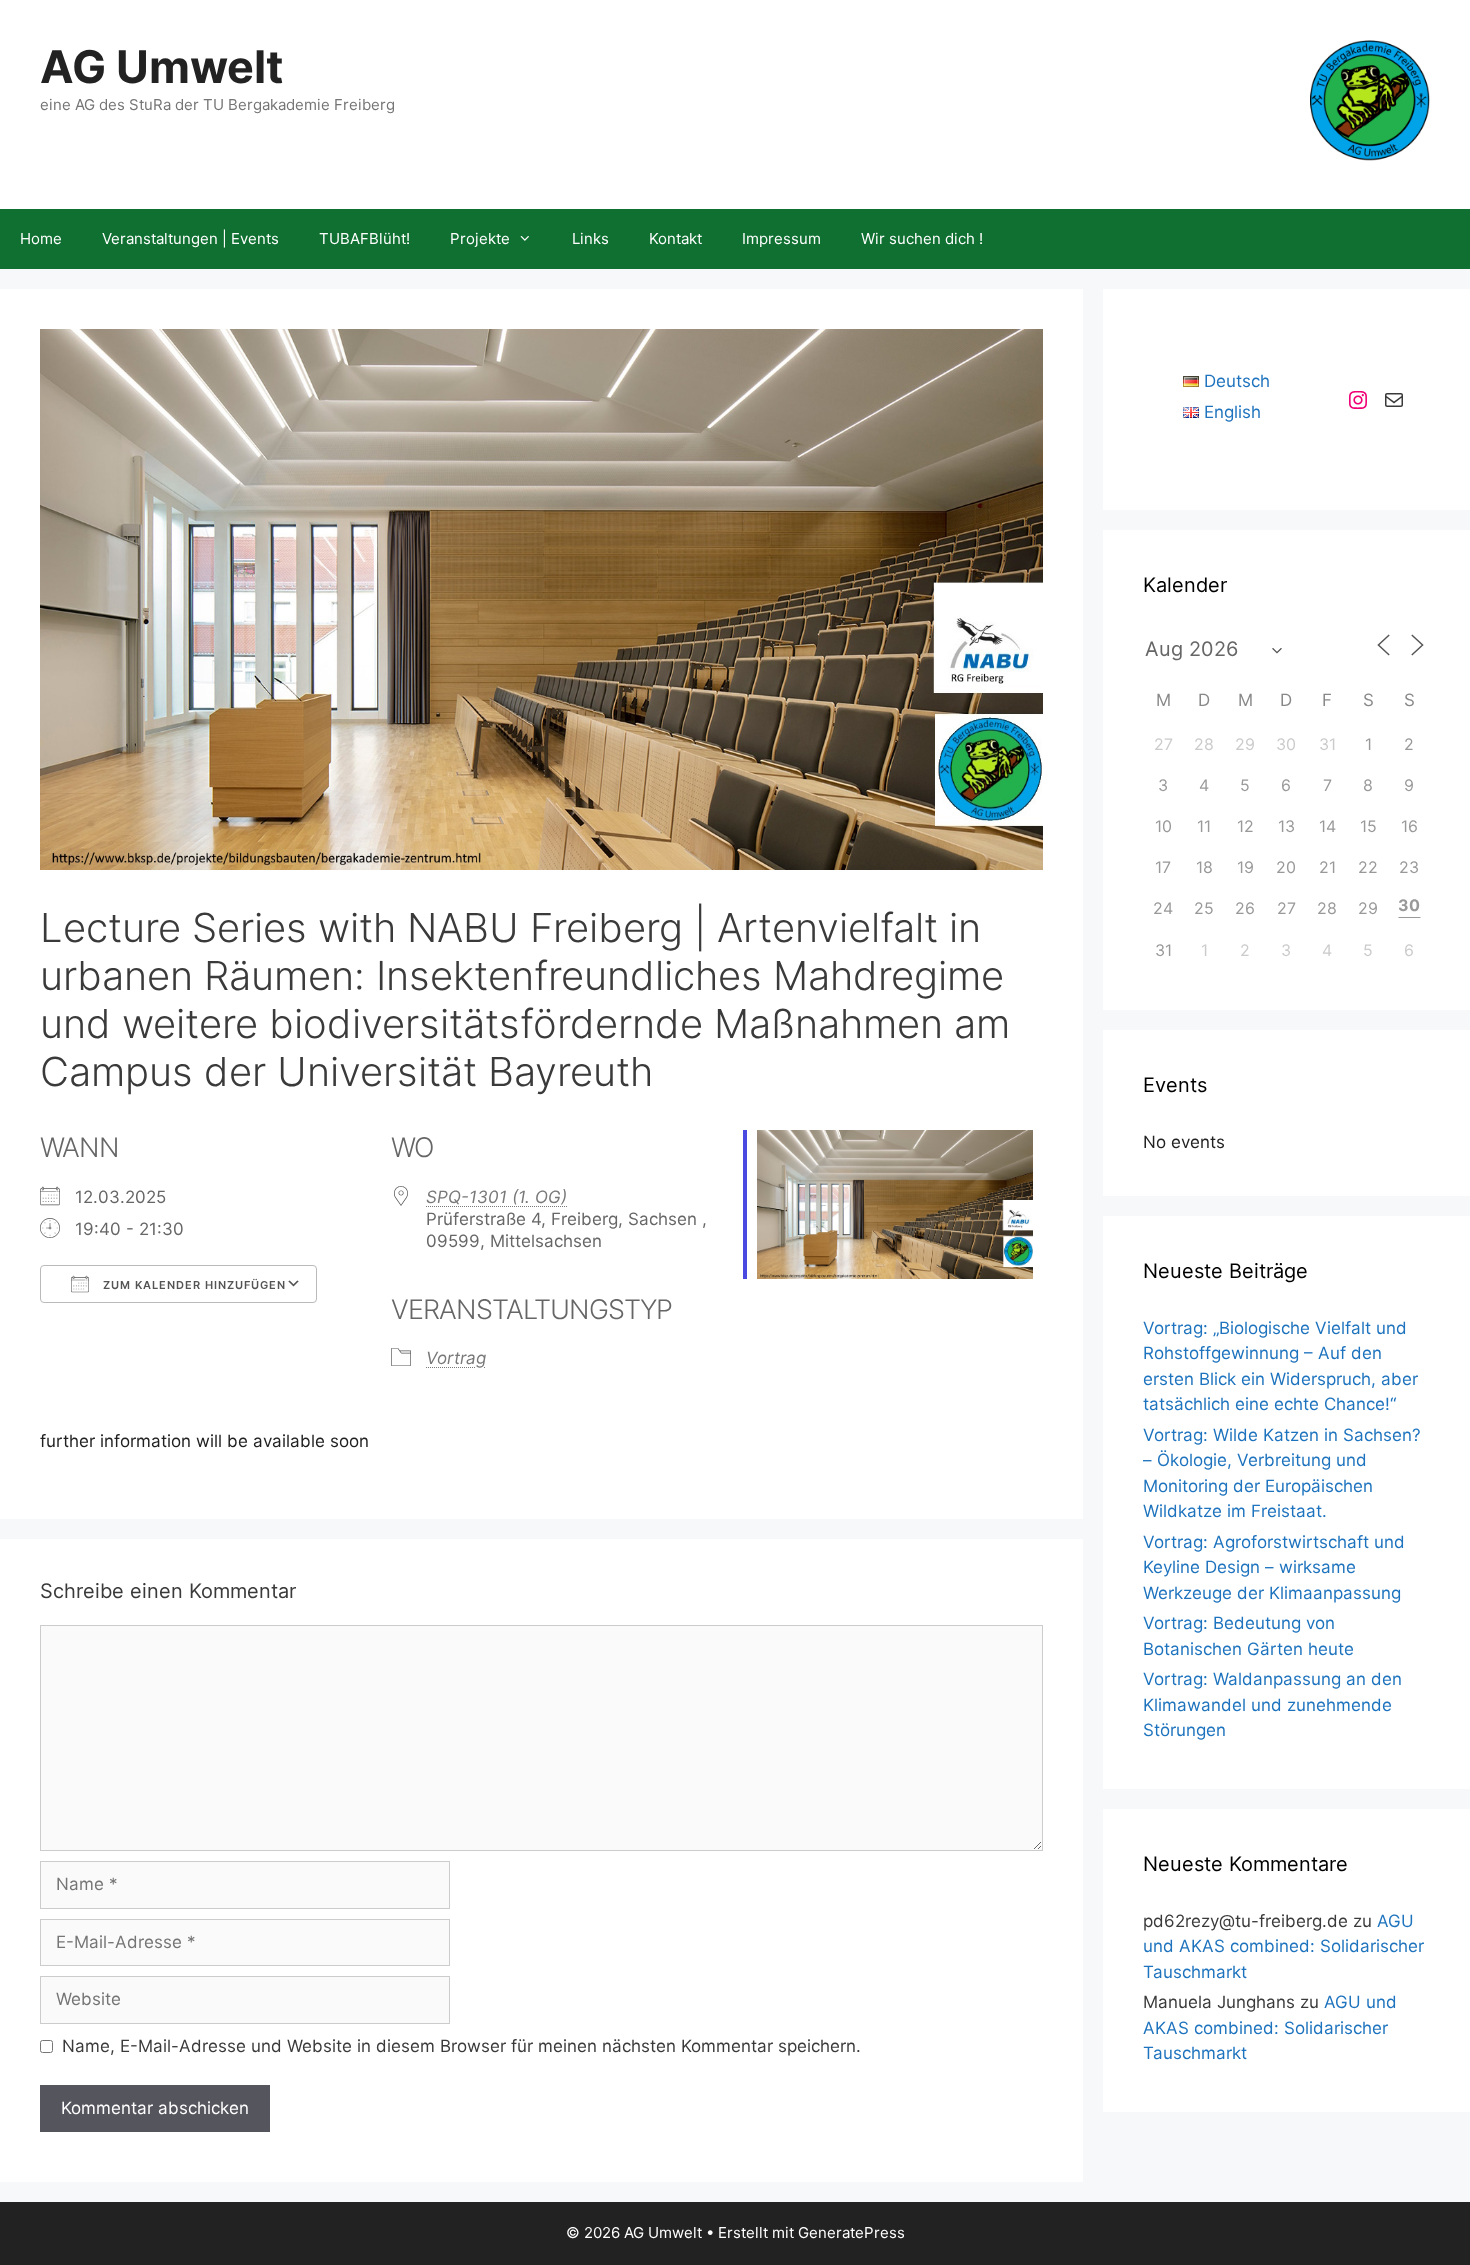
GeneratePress (851, 2232)
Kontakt (675, 238)
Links (590, 238)
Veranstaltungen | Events (190, 238)
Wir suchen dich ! (922, 238)
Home (41, 238)
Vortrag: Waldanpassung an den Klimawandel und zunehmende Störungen (1272, 1704)
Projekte (480, 238)
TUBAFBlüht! (364, 238)
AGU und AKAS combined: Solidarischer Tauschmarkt (1283, 1946)
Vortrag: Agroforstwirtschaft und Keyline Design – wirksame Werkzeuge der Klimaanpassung (1274, 1567)
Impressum (781, 238)
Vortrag (456, 1358)
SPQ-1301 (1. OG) (496, 1197)
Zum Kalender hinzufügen (192, 1285)
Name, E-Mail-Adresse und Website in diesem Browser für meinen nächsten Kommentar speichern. (461, 2046)
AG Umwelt (161, 66)
